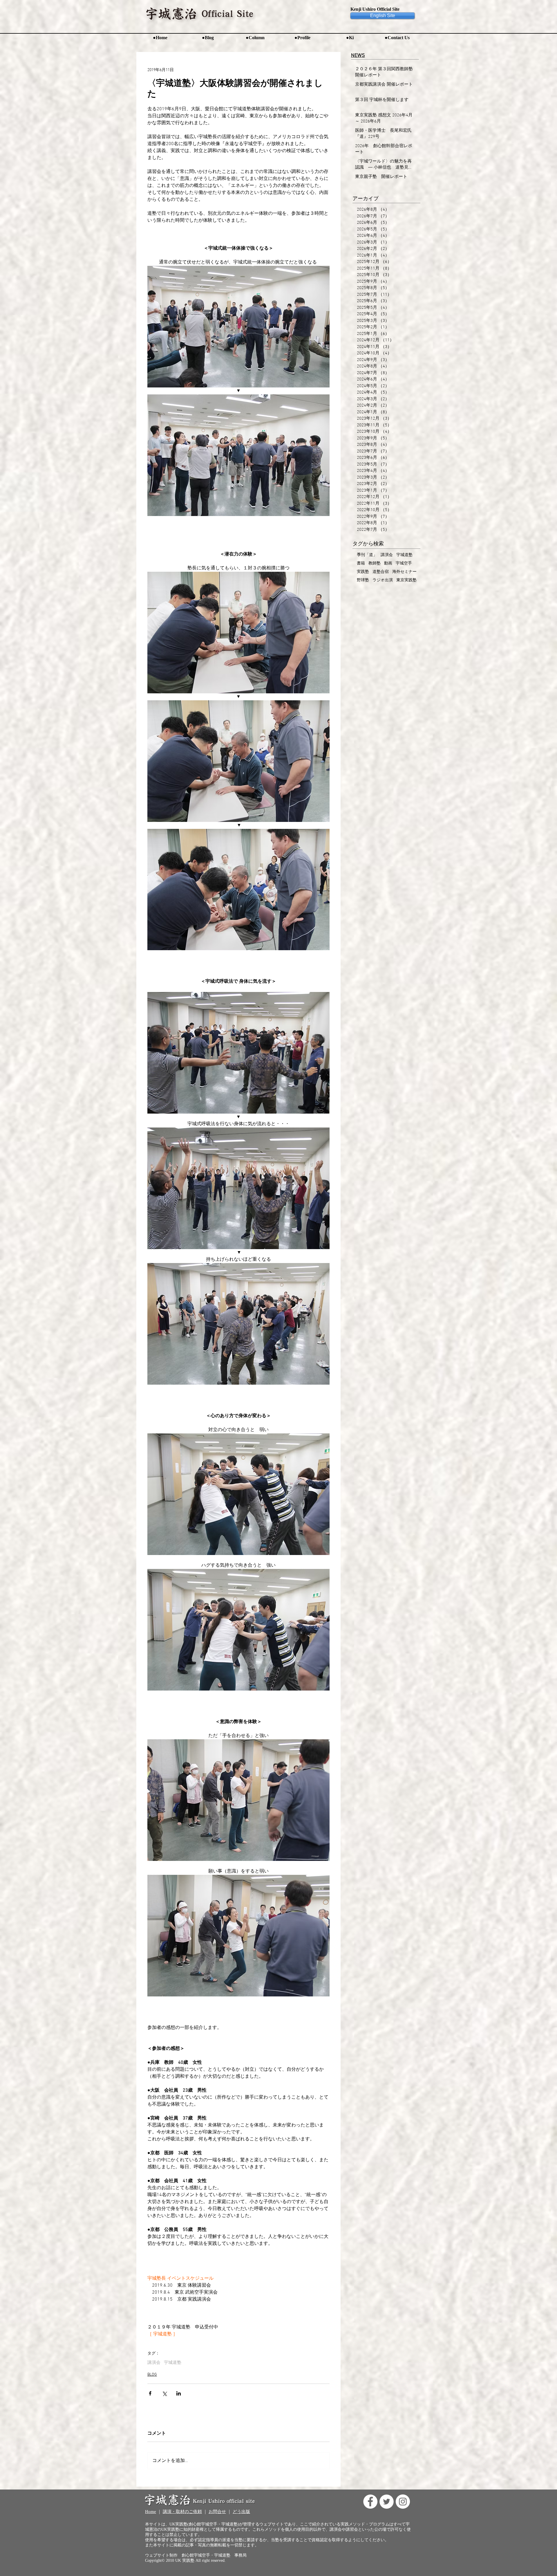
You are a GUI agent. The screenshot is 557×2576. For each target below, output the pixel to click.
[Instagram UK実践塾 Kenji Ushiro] (403, 2502)
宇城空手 (404, 563)
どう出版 (241, 2512)
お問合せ (217, 2512)
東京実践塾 (406, 580)
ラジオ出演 (383, 580)
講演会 (154, 2363)
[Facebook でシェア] (150, 2393)
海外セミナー (404, 572)
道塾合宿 (381, 572)
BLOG (152, 2375)
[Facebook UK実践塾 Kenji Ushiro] (370, 2502)
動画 (388, 563)
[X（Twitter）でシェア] (164, 2393)
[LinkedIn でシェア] (179, 2393)
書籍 (361, 563)
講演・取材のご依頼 (182, 2512)
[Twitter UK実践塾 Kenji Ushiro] (387, 2502)
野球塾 (363, 580)
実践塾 (363, 572)
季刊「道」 (367, 555)
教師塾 (375, 563)
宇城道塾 (173, 2363)
